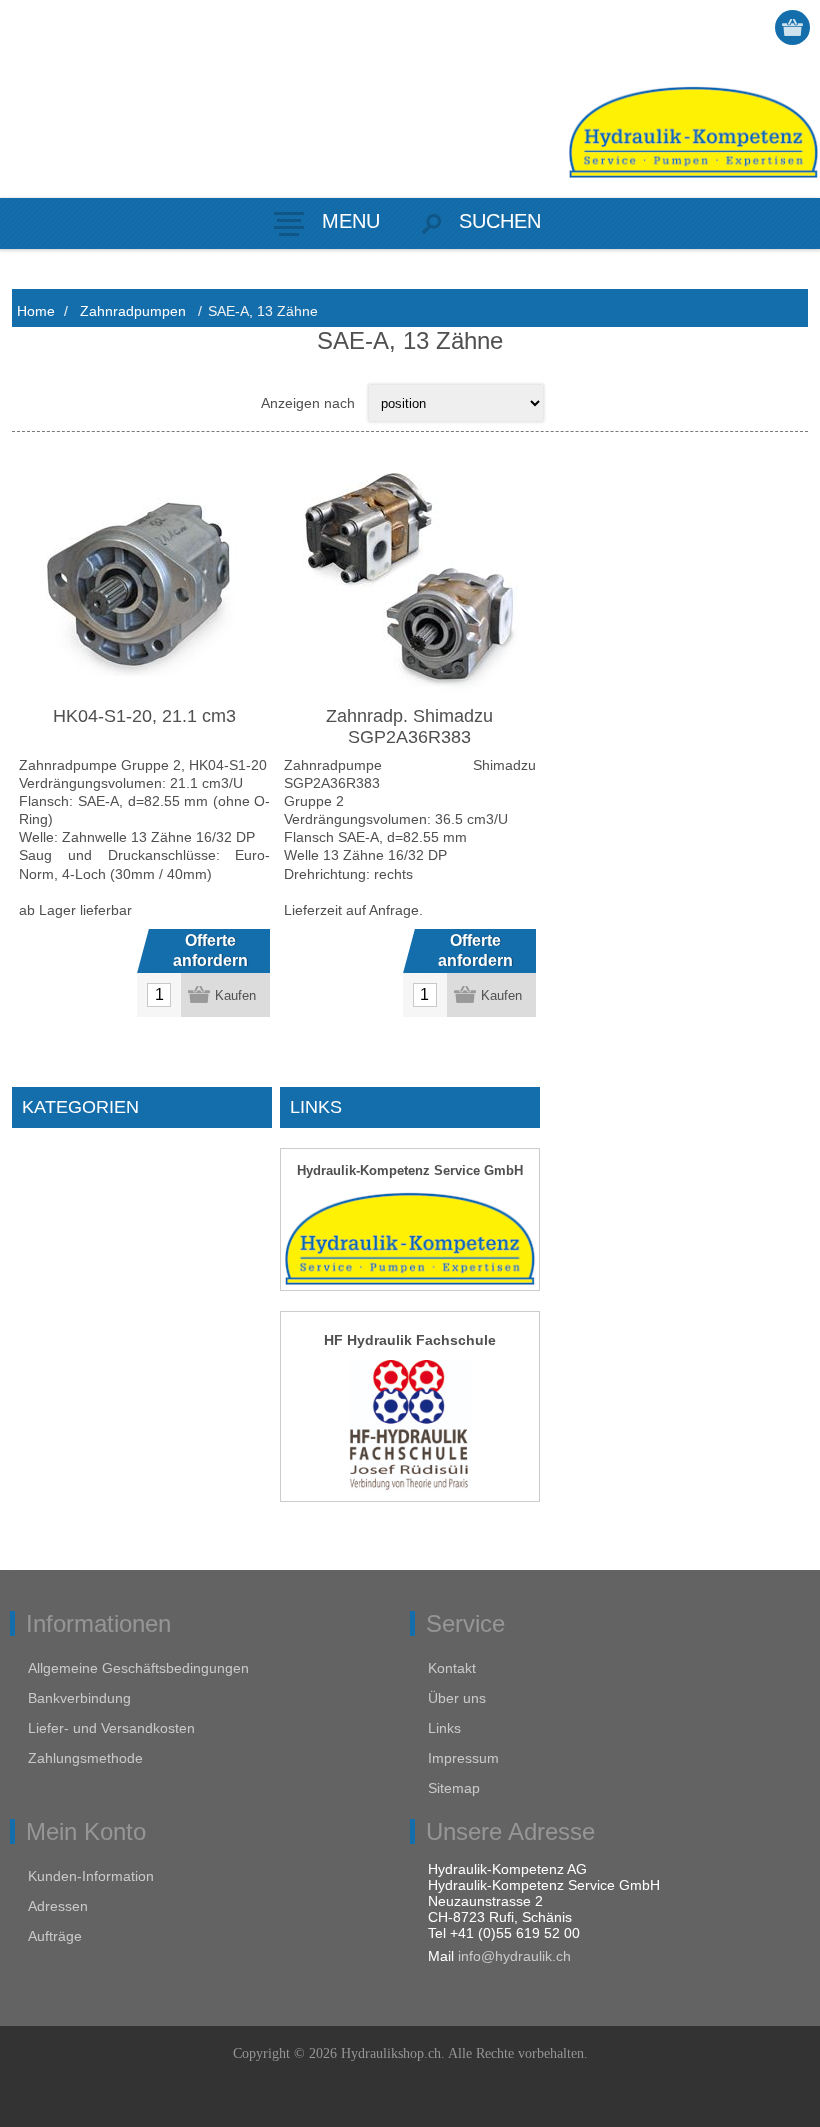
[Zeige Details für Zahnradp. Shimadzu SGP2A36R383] (409, 579)
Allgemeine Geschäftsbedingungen (138, 1668)
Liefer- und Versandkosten (111, 1728)
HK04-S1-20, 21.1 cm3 (144, 716)
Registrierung (716, 27)
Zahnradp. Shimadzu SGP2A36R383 (409, 726)
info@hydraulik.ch (514, 1956)
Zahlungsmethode (85, 1758)
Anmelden (755, 27)
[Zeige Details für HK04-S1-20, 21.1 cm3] (144, 579)
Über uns (457, 1698)
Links (444, 1728)
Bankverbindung (79, 1698)
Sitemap (454, 1788)
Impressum (463, 1758)
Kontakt (452, 1668)
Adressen (58, 1906)
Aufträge (55, 1936)
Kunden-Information (91, 1876)
